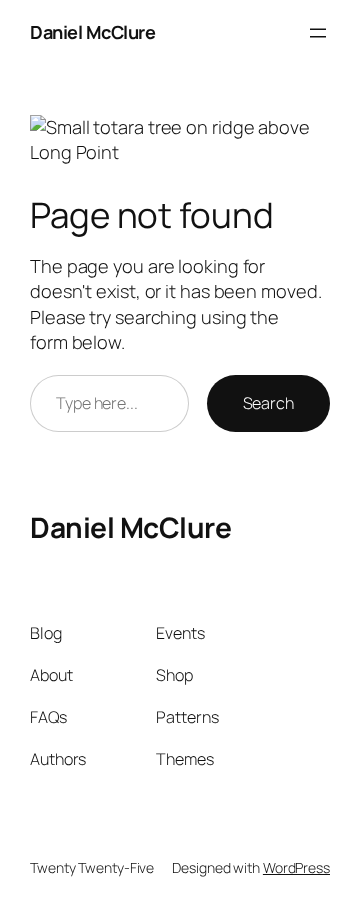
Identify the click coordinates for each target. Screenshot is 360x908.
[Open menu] (318, 33)
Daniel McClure (92, 32)
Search (268, 403)
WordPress (296, 867)
